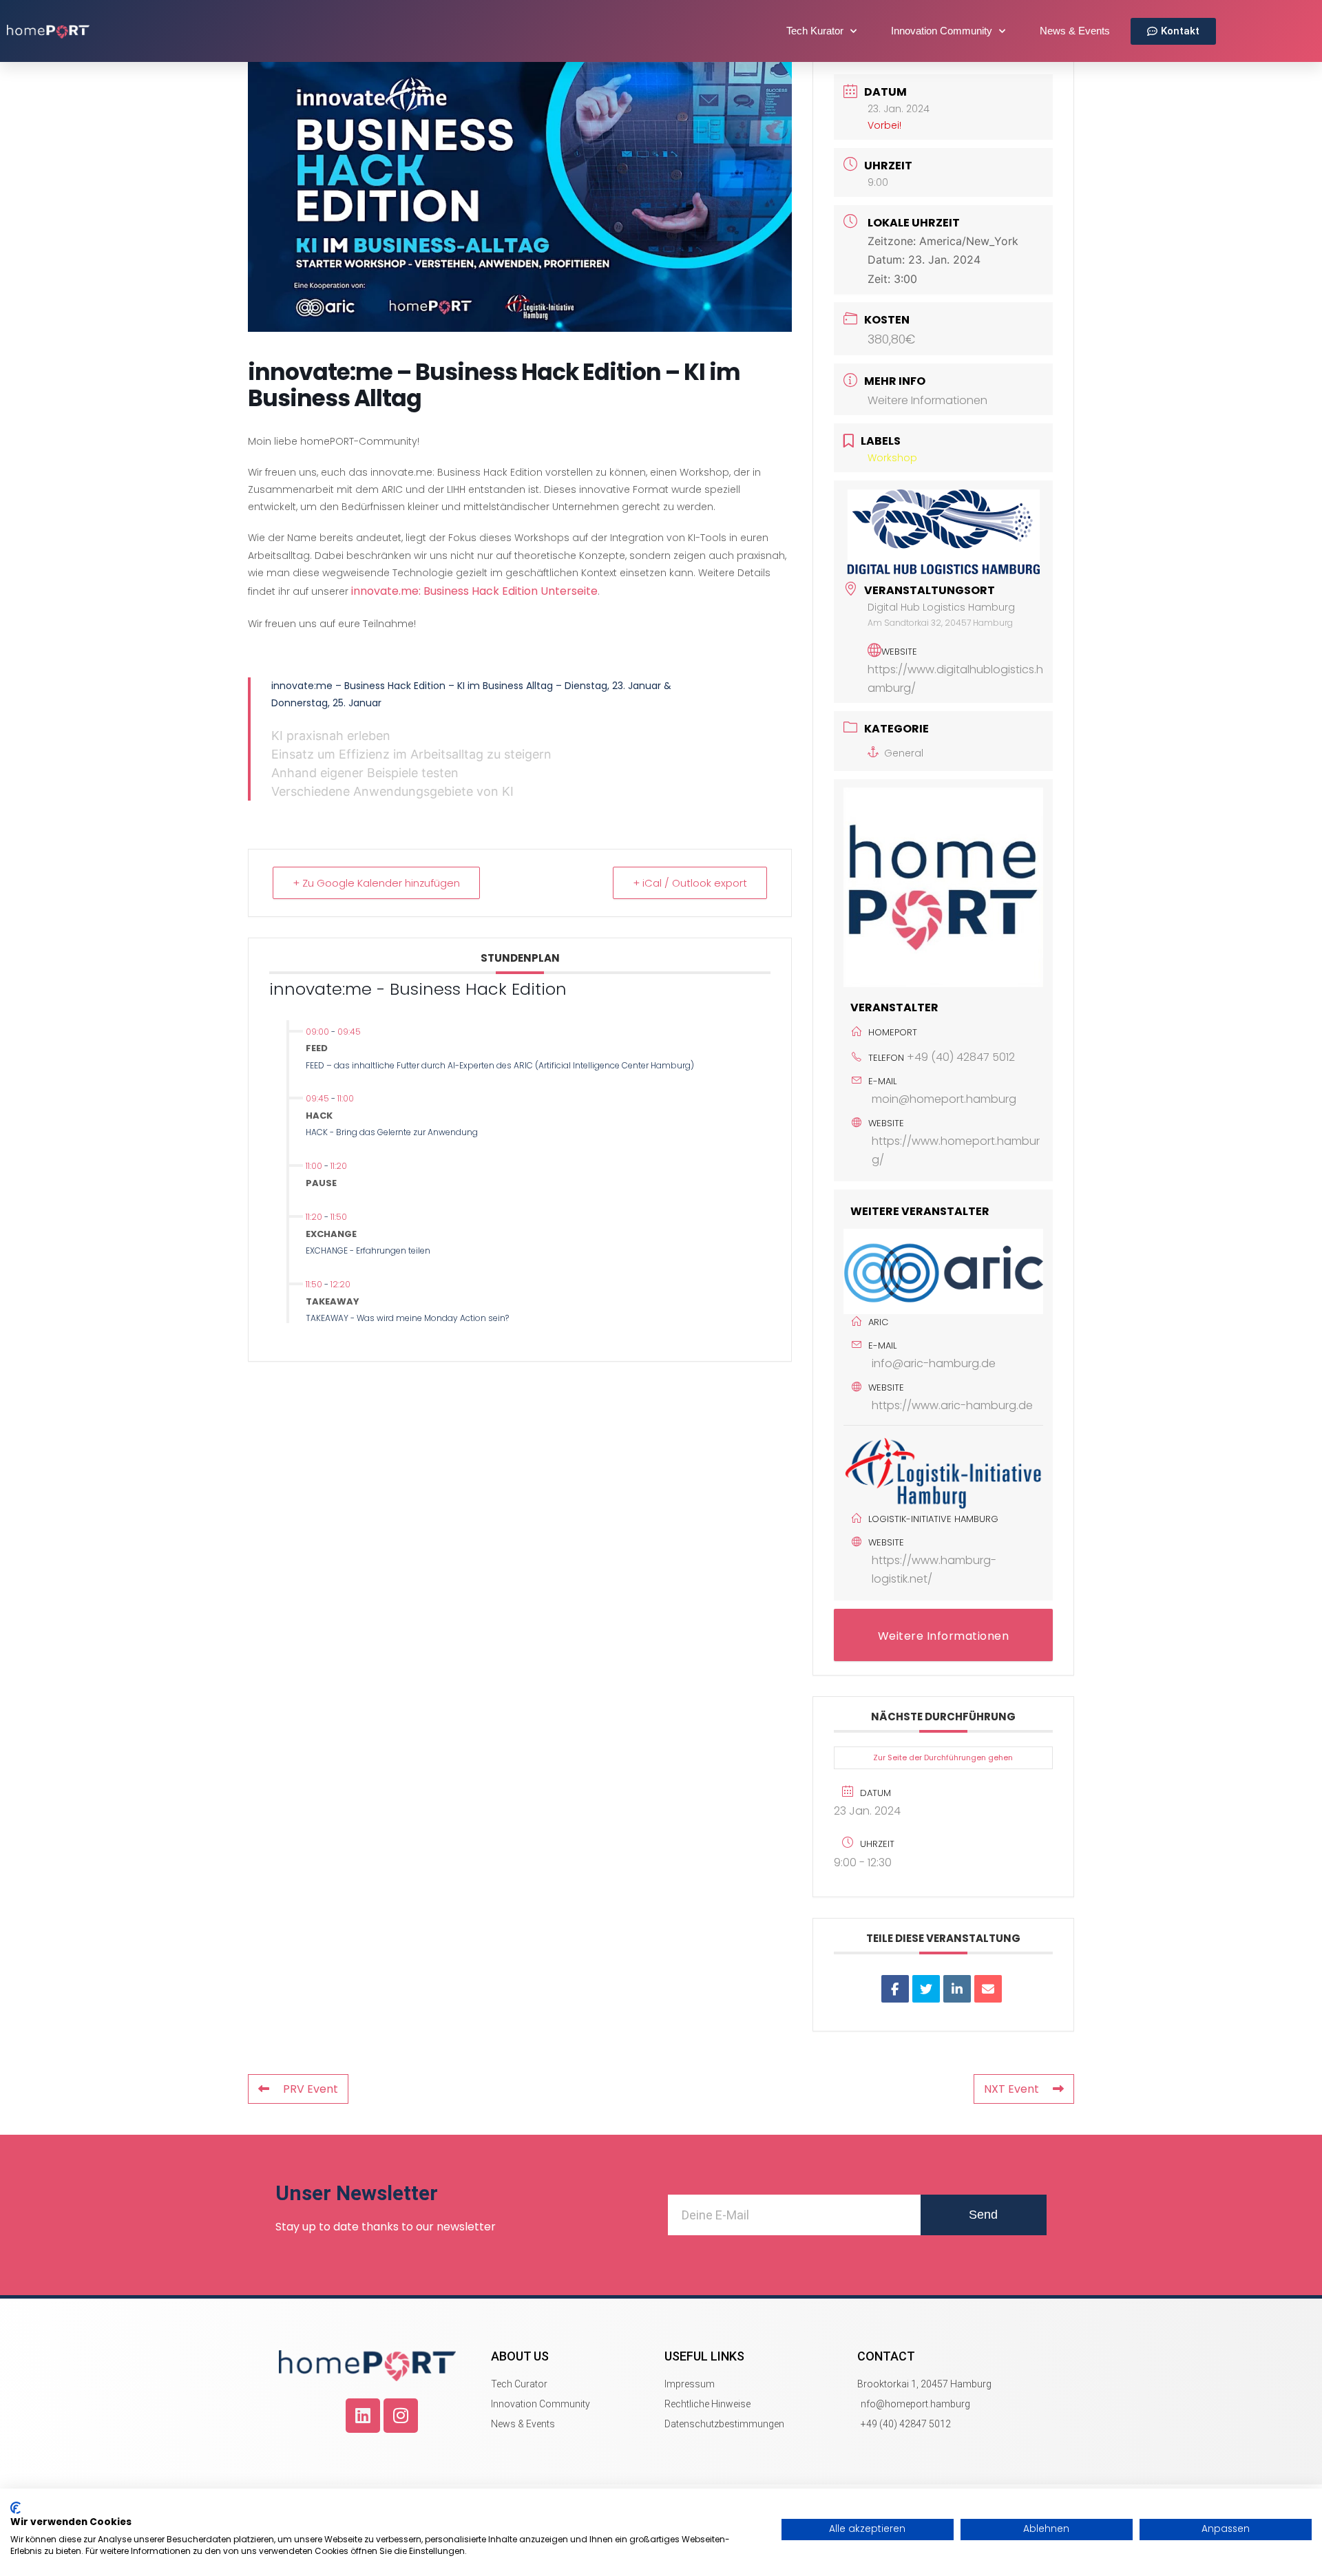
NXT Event (1011, 2089)
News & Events (1075, 31)
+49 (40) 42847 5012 (961, 1057)
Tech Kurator (815, 31)
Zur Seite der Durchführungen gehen (943, 1757)
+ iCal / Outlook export (690, 883)
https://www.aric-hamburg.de (952, 1405)
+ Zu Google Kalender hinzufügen (376, 883)
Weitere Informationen (927, 400)
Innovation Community (942, 31)
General (904, 753)
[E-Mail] (988, 1989)
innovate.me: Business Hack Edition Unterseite (474, 591)
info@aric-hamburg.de (934, 1363)
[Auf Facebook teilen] (895, 1989)
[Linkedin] (363, 2416)
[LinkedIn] (957, 1989)
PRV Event (311, 2089)
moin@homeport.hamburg (944, 1099)
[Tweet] (926, 1989)
